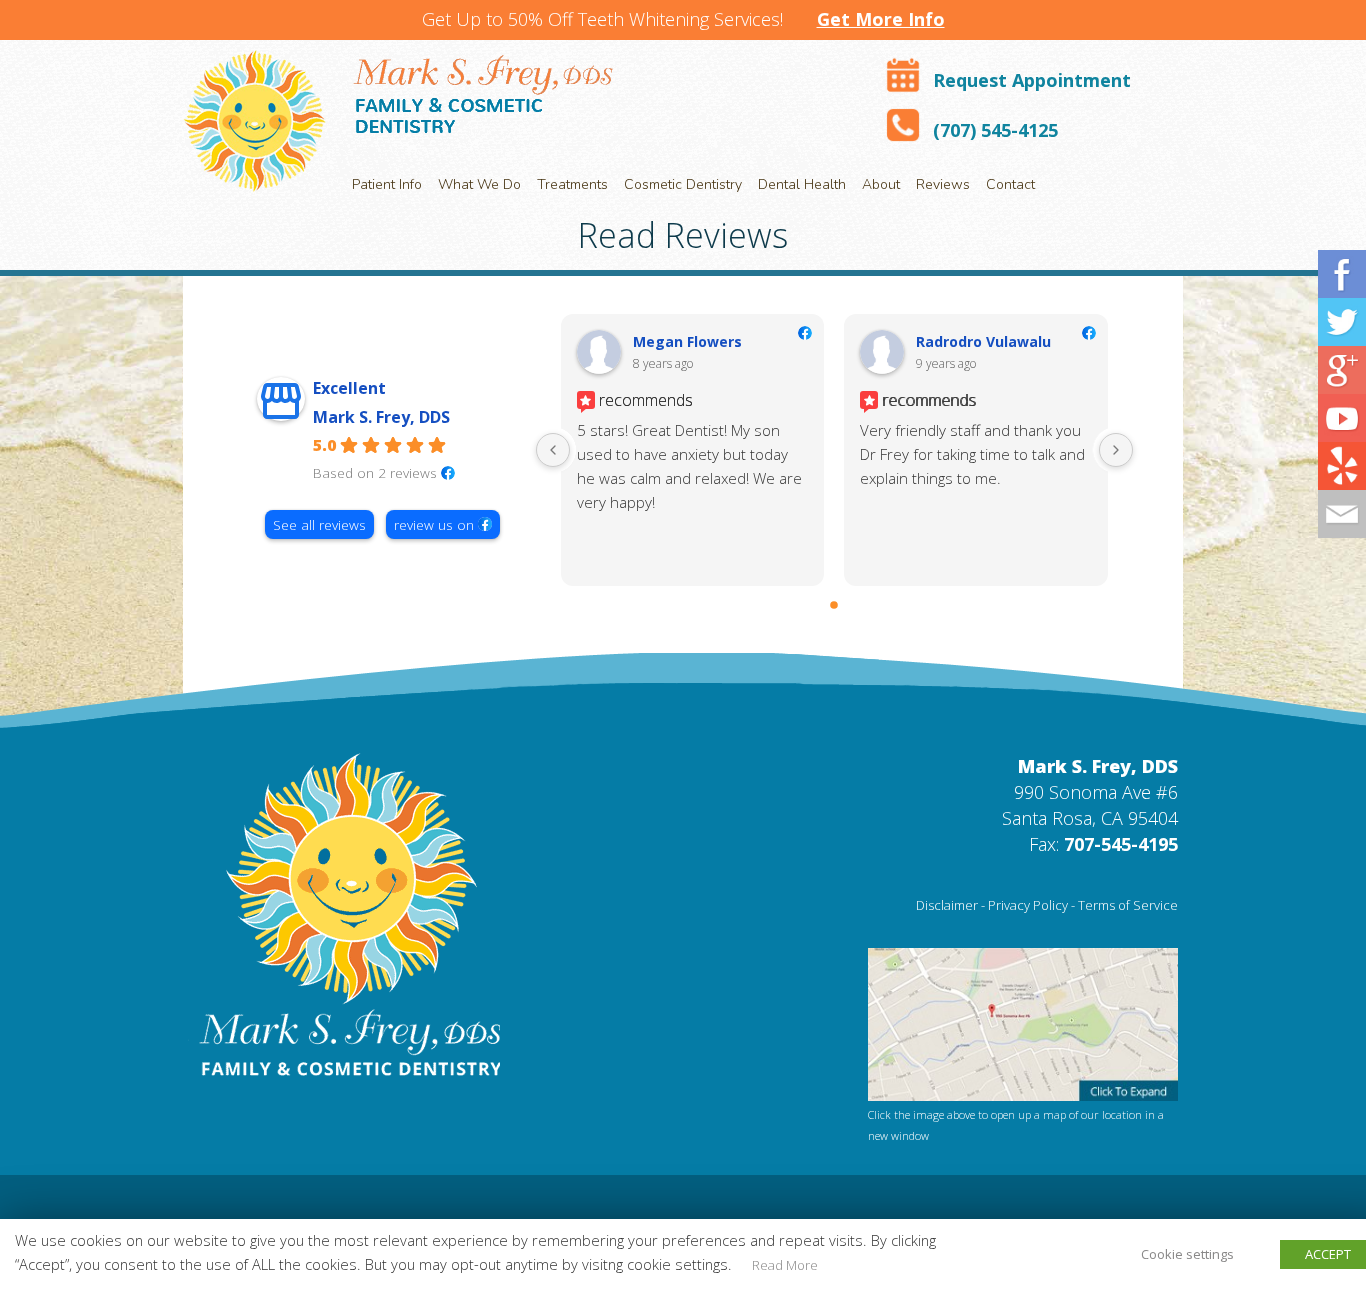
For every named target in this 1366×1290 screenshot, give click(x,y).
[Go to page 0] (835, 605)
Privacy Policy (1028, 905)
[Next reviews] (1116, 450)
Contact (1010, 184)
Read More (785, 1265)
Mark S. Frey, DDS (381, 417)
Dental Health (802, 184)
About (881, 184)
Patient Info (387, 184)
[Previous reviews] (553, 450)
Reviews (943, 184)
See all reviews (319, 524)
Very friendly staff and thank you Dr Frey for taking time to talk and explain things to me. (972, 454)
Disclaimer (947, 905)
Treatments (572, 184)
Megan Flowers (687, 342)
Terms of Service (1128, 905)
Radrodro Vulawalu (983, 342)
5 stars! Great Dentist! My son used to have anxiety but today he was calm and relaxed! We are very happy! (689, 466)
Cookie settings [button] (1187, 1254)
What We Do (479, 184)
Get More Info (881, 19)
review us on (434, 524)
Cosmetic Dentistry (683, 184)
